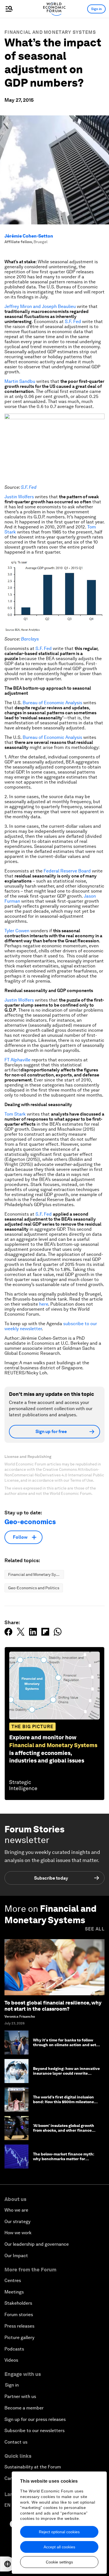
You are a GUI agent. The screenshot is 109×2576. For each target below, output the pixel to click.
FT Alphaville (17, 1060)
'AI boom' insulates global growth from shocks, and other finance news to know (64, 2130)
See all (95, 1929)
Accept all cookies (59, 2547)
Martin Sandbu (20, 381)
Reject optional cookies (59, 2532)
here (44, 1304)
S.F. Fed (73, 322)
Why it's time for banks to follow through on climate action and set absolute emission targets (65, 2045)
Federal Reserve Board (67, 871)
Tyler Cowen (17, 931)
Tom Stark (15, 1114)
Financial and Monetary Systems (50, 32)
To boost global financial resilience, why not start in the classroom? (53, 2006)
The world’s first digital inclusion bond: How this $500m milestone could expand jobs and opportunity (66, 2102)
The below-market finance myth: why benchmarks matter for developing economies (64, 2159)
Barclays (30, 639)
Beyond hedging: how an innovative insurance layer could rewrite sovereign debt (66, 2073)
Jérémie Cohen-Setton (29, 236)
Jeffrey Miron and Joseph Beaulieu (40, 306)
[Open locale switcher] (8, 2564)
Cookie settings (59, 2562)
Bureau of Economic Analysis (52, 703)
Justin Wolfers (19, 497)
